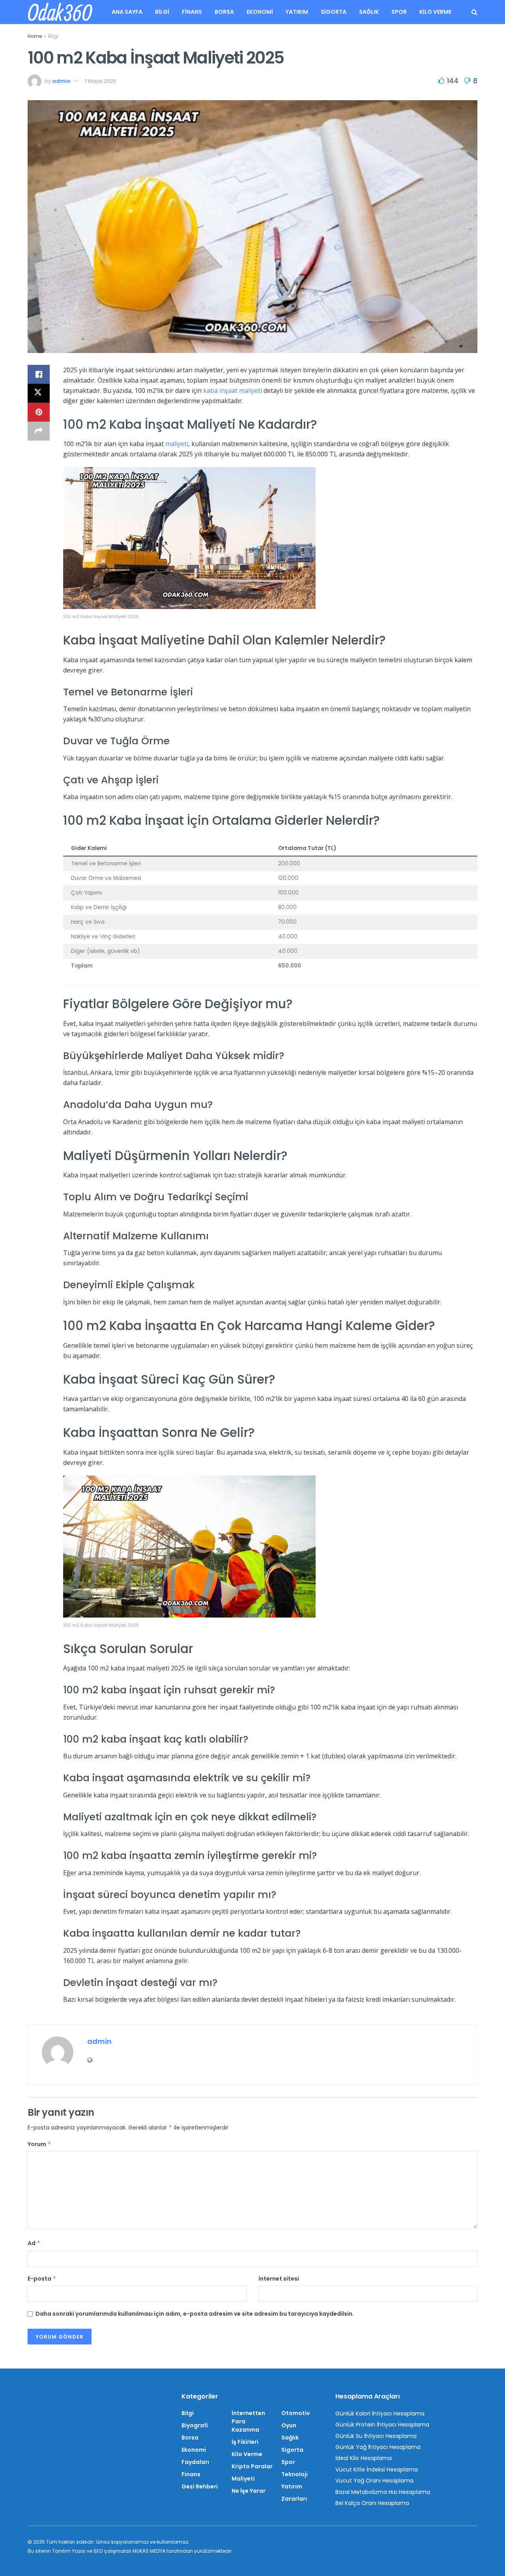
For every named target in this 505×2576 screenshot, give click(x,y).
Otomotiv (296, 2413)
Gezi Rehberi (200, 2486)
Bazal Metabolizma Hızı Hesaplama (383, 2492)
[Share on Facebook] (39, 374)
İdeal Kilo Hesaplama (364, 2458)
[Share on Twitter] (39, 393)
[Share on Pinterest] (39, 412)
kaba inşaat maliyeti (233, 390)
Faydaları (195, 2462)
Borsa (224, 12)
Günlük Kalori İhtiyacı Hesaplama (380, 2413)
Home (35, 36)
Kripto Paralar (252, 2466)
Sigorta (334, 12)
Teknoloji (295, 2474)
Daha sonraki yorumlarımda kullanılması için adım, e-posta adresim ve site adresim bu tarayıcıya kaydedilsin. (195, 2314)
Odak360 (60, 12)
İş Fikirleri (245, 2442)
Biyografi (195, 2425)
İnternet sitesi (279, 2279)
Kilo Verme (435, 12)
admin (61, 81)
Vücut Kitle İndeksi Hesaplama (377, 2470)
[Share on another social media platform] (39, 431)
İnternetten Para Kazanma (248, 2421)
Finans (192, 12)
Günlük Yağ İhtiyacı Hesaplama (378, 2447)
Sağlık (369, 12)
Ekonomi (260, 12)
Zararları (294, 2499)
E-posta (42, 2279)
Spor (399, 12)
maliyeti (177, 444)
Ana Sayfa (127, 12)
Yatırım (297, 12)
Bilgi (162, 12)
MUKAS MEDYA (149, 2551)
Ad (34, 2243)
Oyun (289, 2425)
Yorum (39, 2144)
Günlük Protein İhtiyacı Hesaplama (382, 2425)
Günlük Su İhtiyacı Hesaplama (376, 2436)
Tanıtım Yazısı (69, 2551)
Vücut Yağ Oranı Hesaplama (374, 2481)
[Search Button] (474, 12)
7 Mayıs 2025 (100, 81)
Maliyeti (243, 2479)
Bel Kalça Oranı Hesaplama (372, 2503)
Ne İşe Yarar (249, 2491)
